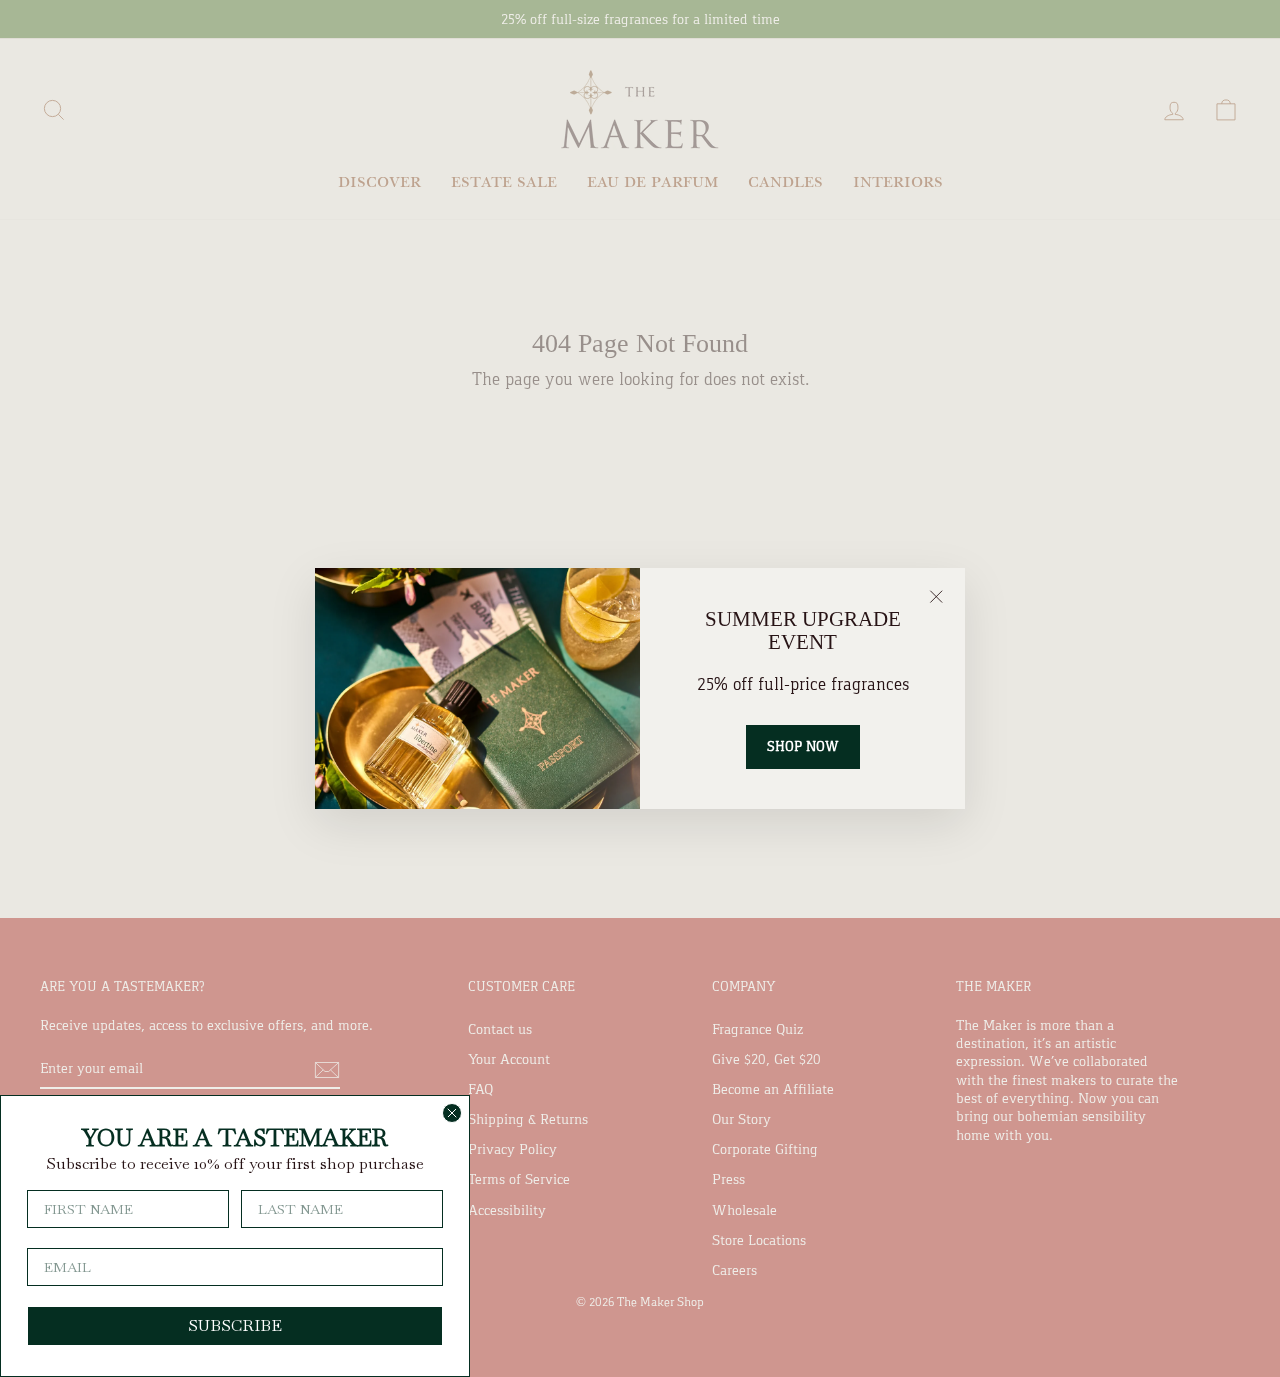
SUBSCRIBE (235, 1325)
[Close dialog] (452, 1113)
